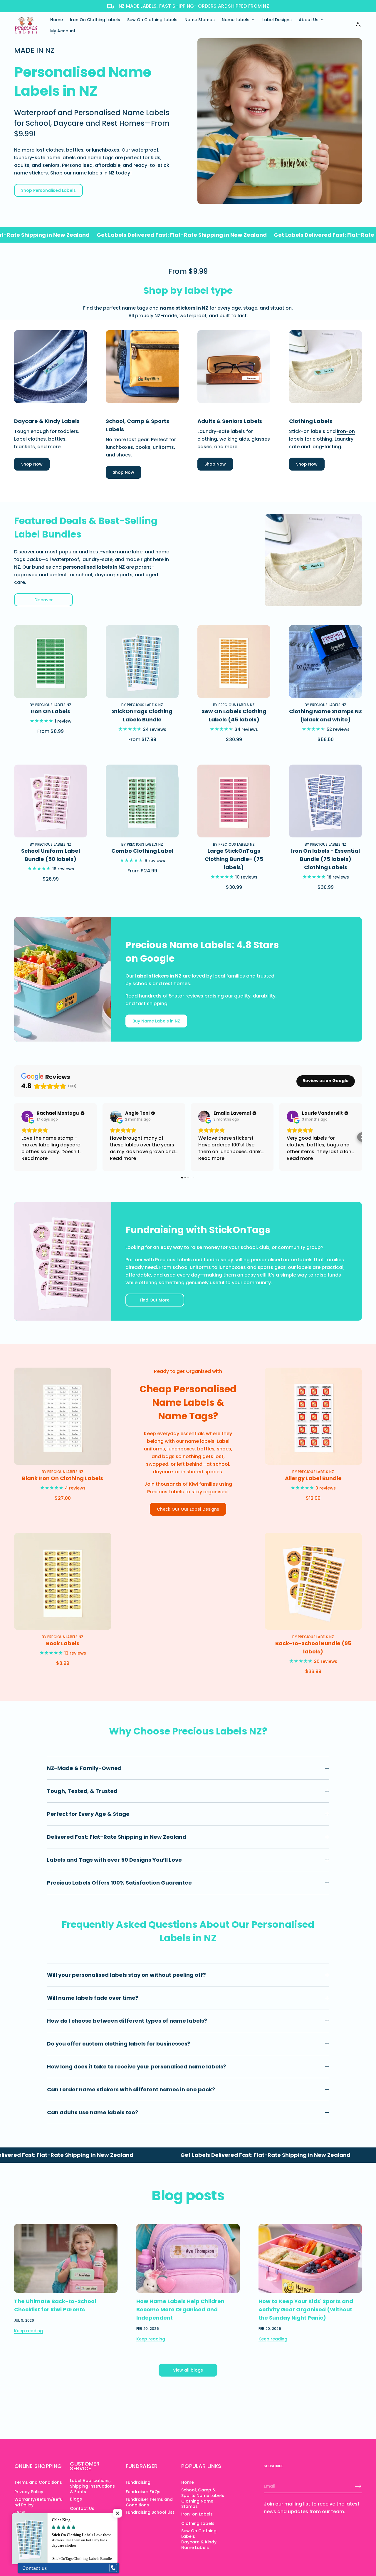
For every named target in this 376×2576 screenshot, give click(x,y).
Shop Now (32, 464)
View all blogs (188, 2370)
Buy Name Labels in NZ (156, 1021)
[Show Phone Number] (113, 2568)
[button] (14, 1137)
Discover (44, 600)
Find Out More (155, 1300)
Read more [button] (35, 1158)
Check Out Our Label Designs (188, 1509)
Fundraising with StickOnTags (198, 1230)
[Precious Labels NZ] (26, 25)
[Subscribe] (358, 2486)
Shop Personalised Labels (48, 190)
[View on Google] (27, 1116)
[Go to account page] (358, 27)
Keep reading (28, 2331)
